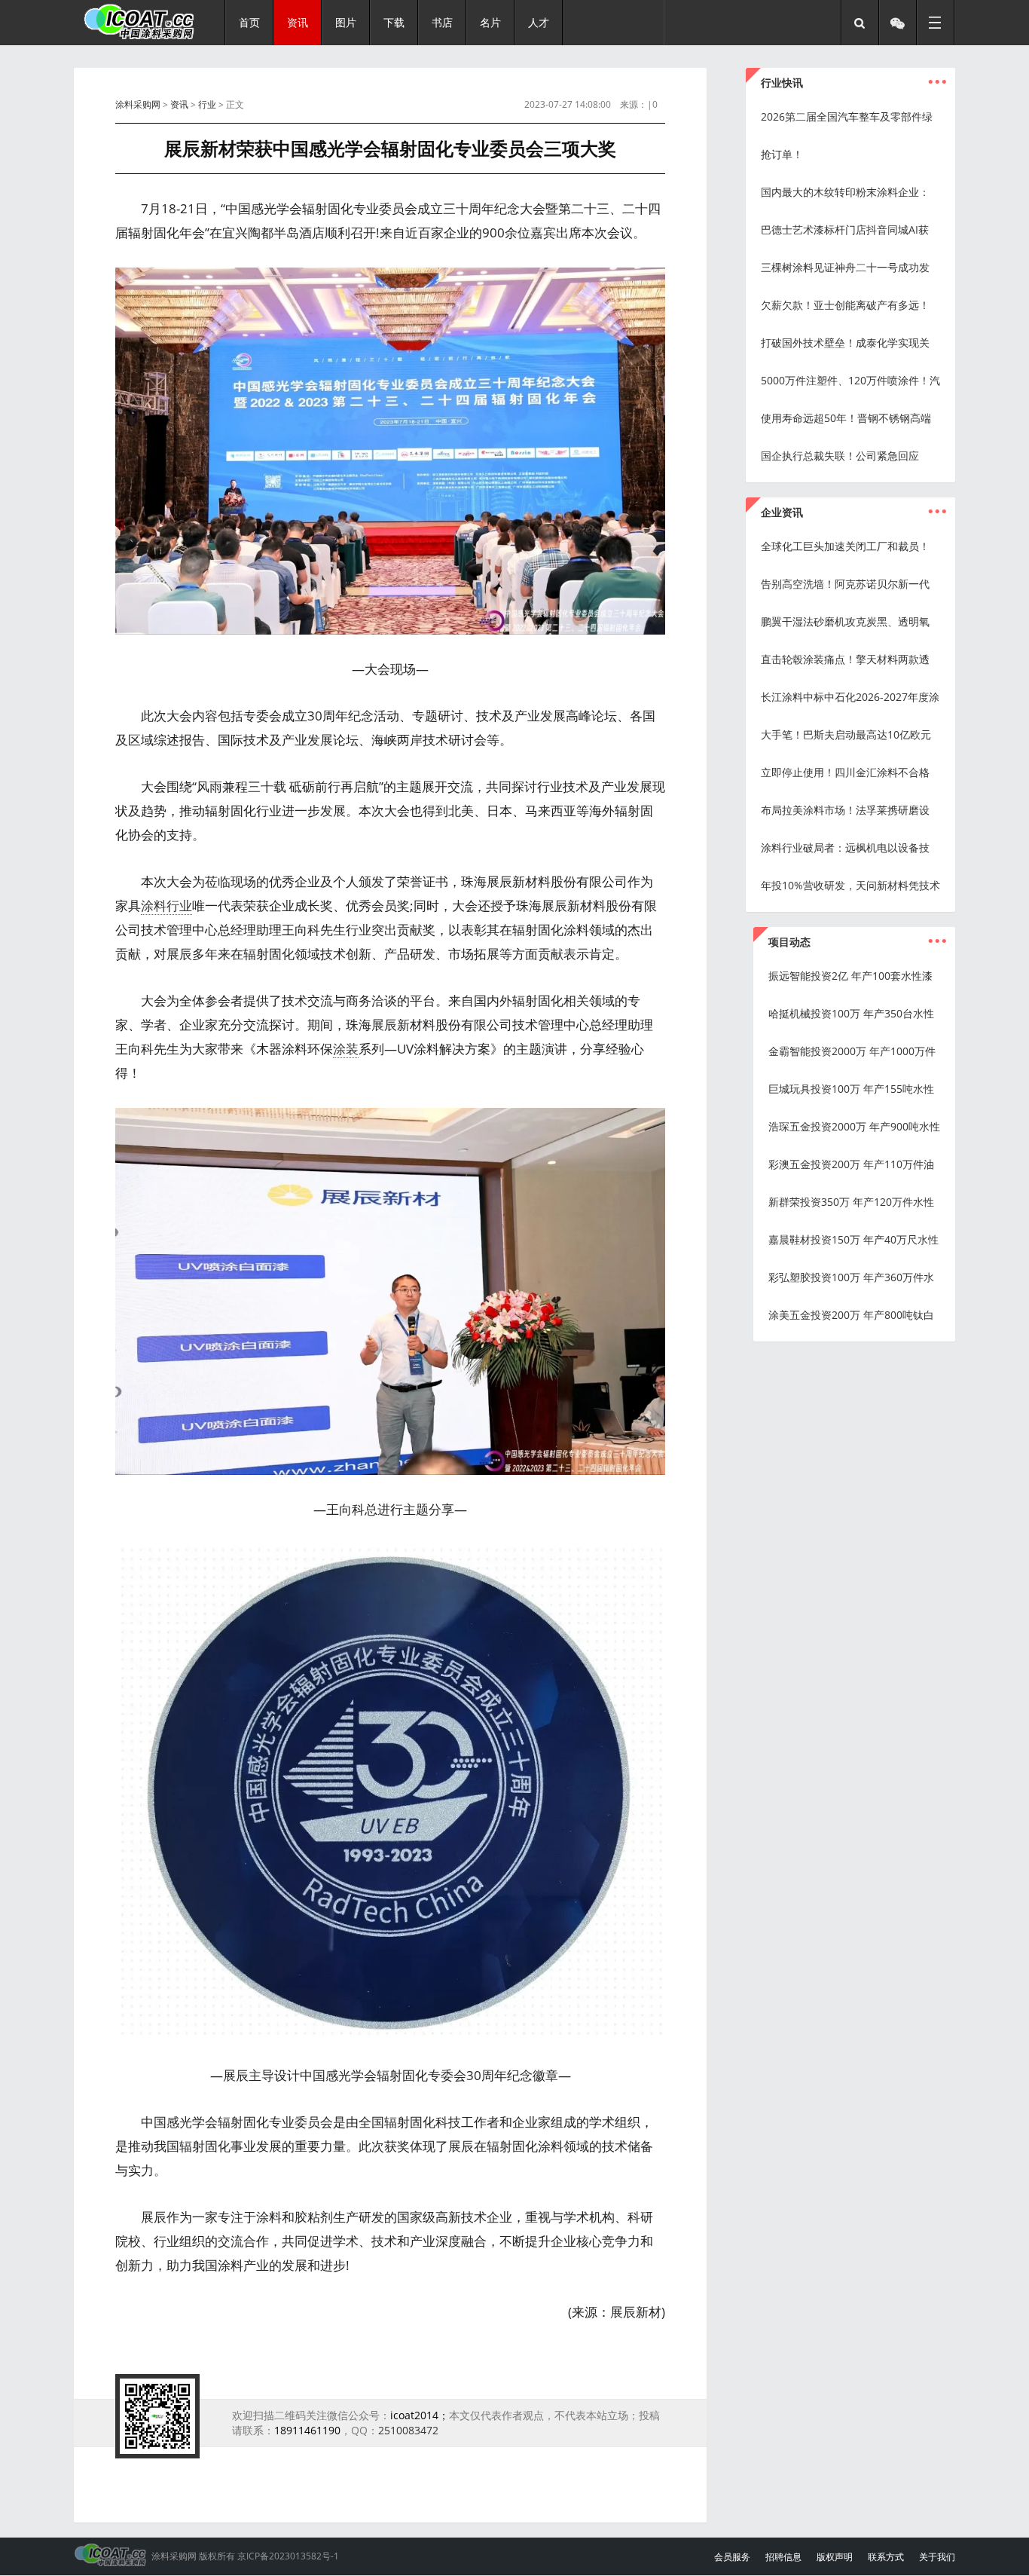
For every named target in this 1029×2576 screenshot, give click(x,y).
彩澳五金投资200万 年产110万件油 (851, 1164)
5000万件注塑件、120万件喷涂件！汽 (850, 380)
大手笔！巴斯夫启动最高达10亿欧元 (846, 734)
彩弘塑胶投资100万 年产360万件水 (851, 1277)
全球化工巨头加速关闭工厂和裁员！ (845, 546)
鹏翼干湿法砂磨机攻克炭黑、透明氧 (845, 621)
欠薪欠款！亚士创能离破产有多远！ (845, 305)
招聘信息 (783, 2557)
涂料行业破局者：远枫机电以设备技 (845, 847)
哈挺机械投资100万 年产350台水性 (851, 1013)
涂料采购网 (138, 104)
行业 (207, 104)
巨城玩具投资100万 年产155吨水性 (851, 1089)
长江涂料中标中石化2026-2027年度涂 (850, 697)
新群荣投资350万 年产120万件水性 (851, 1202)
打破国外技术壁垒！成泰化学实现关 (845, 343)
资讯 (179, 104)
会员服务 (732, 2557)
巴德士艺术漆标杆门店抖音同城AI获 (845, 229)
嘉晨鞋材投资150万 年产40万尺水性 (853, 1239)
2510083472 (408, 2430)
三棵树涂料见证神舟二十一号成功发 (845, 267)
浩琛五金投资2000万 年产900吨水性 (854, 1126)
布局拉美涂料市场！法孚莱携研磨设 (845, 810)
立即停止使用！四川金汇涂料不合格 (845, 772)
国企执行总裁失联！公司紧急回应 (840, 456)
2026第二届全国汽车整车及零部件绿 (847, 116)
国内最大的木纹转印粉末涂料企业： (845, 192)
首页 (249, 22)
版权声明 (835, 2557)
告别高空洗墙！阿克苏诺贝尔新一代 (845, 584)
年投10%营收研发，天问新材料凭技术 (850, 885)
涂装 (346, 1049)
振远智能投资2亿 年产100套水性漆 (850, 976)
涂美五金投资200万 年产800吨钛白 (851, 1315)
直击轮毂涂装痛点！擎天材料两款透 (845, 659)
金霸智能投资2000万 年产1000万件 (852, 1051)
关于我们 (937, 2557)
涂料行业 (166, 906)
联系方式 (886, 2557)
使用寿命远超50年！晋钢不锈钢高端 (846, 418)
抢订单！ (782, 154)
